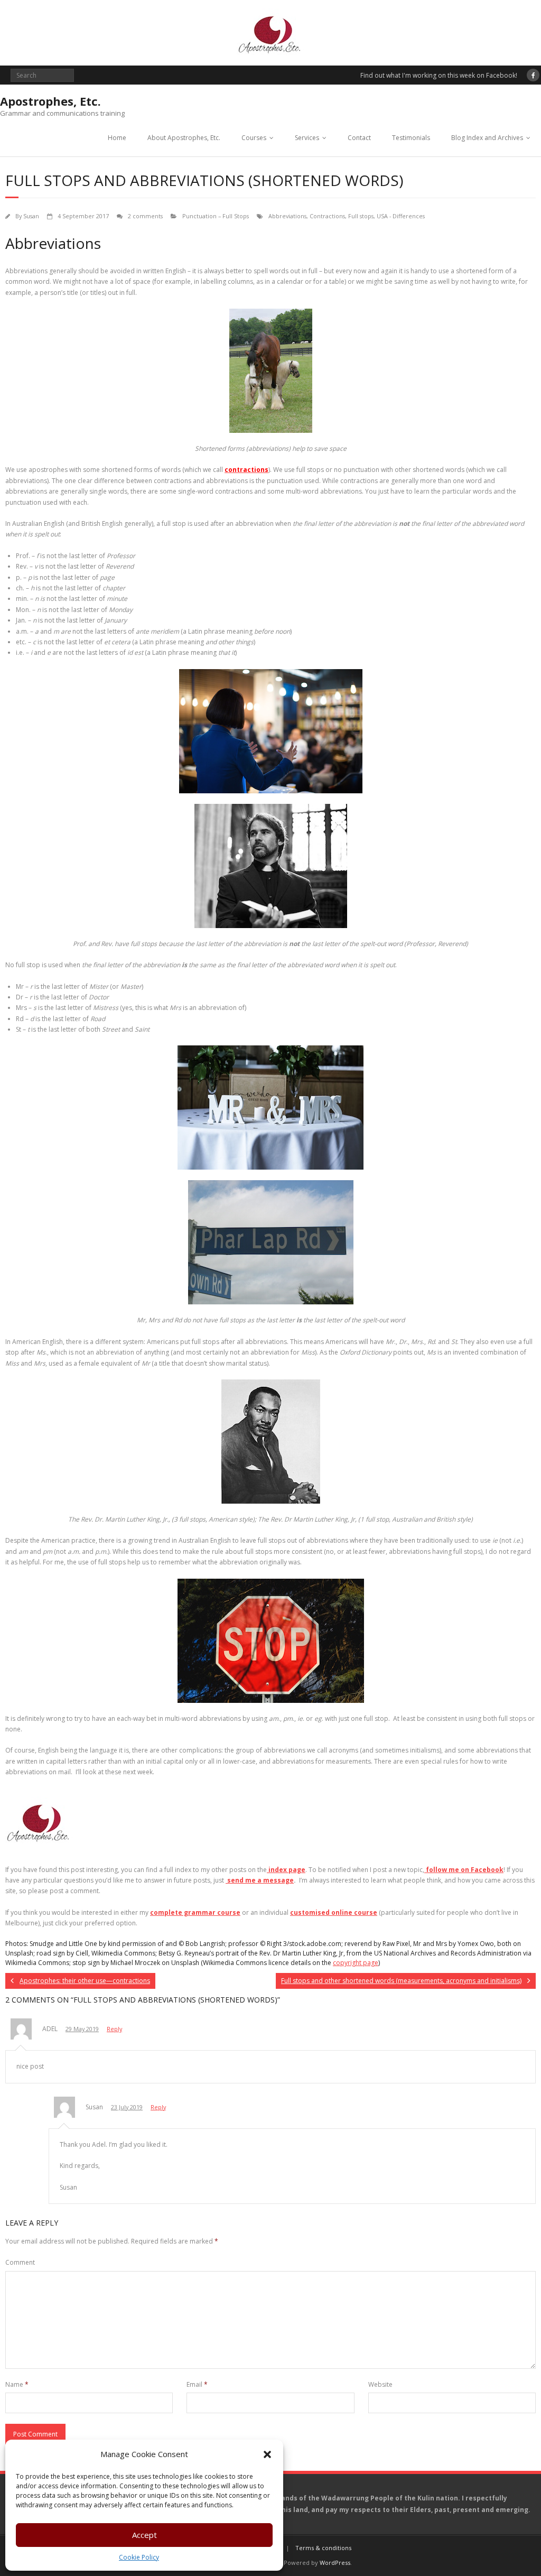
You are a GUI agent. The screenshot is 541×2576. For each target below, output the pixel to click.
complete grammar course (195, 1912)
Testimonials (411, 138)
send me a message (260, 1880)
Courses (254, 138)
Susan (31, 216)
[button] (267, 2454)
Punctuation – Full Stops (216, 216)
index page (286, 1870)
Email (197, 2384)
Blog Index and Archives (487, 138)
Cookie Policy (139, 2557)
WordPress (335, 2563)
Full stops (361, 216)
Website (380, 2384)
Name (17, 2384)
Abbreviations (287, 216)
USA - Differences (401, 216)
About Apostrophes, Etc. (184, 138)
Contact (359, 138)
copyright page (356, 1963)
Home (117, 138)
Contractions (327, 216)
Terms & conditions (323, 2548)
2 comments (145, 216)
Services (307, 138)
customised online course (334, 1912)
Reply (114, 2029)
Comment (20, 2262)
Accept (144, 2535)
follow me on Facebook (464, 1870)
